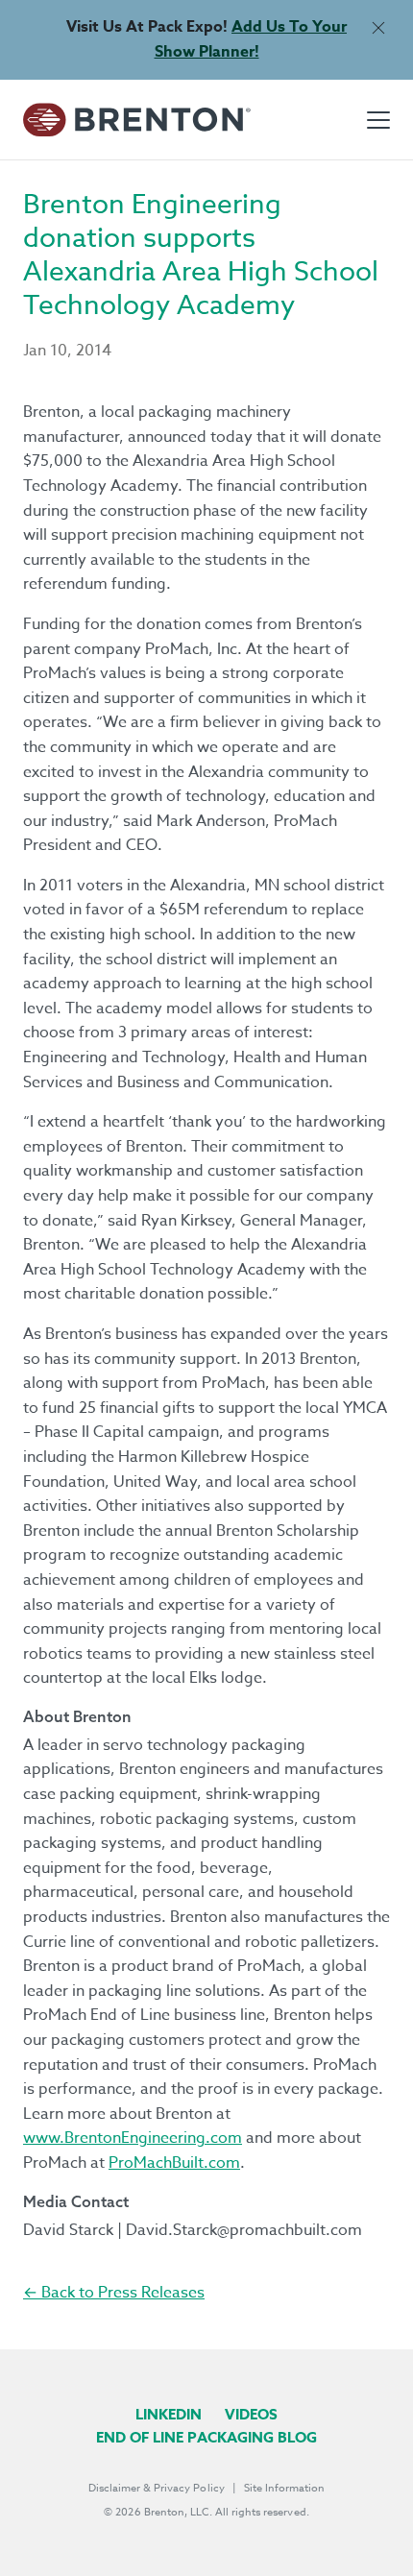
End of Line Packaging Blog (206, 2437)
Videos (251, 2414)
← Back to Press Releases (114, 2293)
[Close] (378, 27)
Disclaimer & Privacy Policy (157, 2488)
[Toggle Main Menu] (378, 120)
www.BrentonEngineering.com (133, 2138)
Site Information (284, 2488)
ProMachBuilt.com (174, 2163)
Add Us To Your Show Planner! (251, 39)
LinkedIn (169, 2414)
